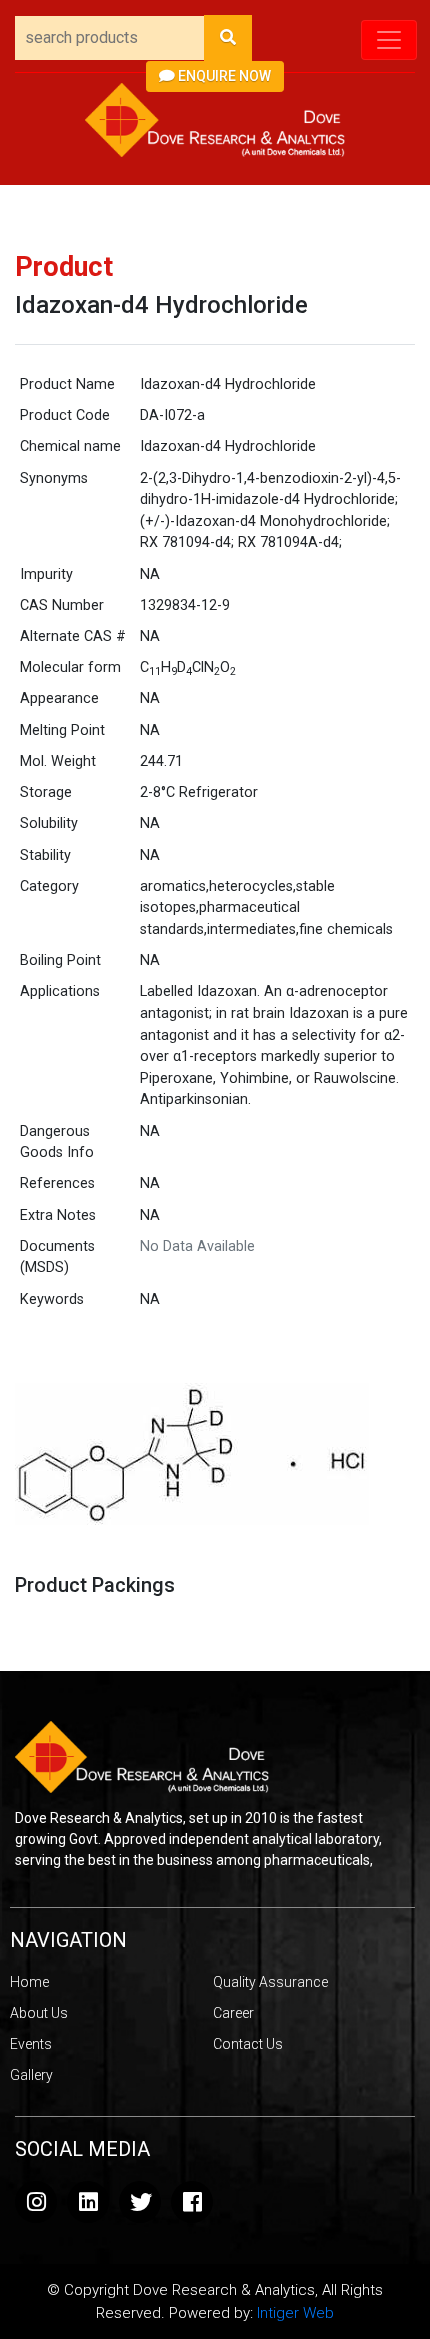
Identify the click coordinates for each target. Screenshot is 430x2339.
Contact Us (248, 2044)
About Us (39, 2013)
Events (31, 2044)
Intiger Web (295, 2313)
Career (233, 2013)
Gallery (31, 2075)
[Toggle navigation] (389, 40)
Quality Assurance (270, 1982)
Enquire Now (223, 76)
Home (29, 1982)
